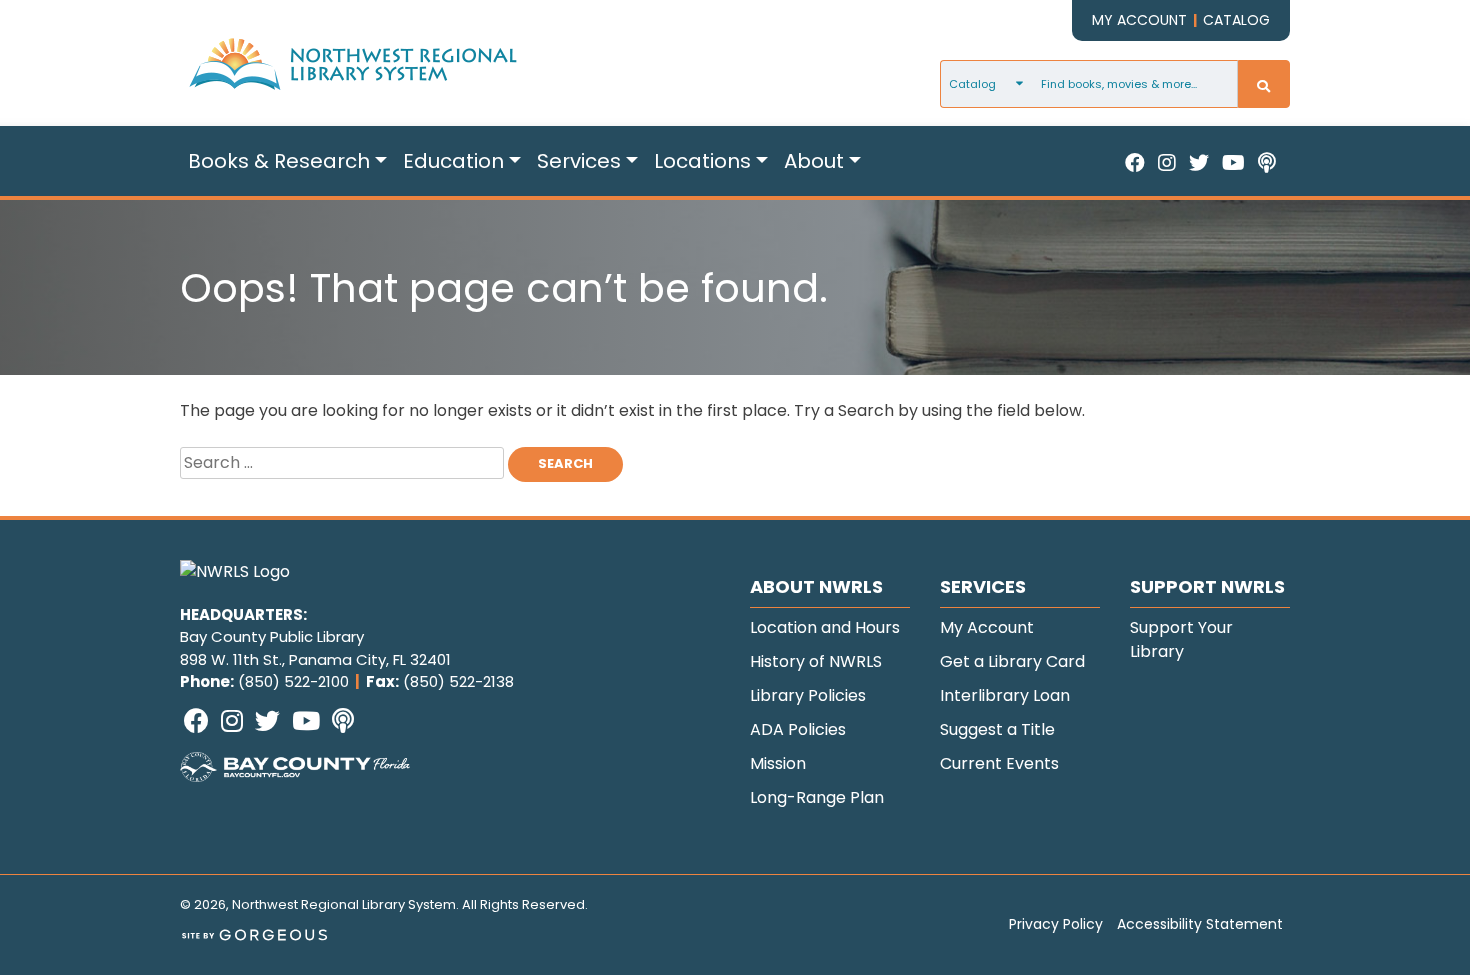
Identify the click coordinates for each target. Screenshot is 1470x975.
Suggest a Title (997, 729)
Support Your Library (1181, 639)
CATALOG (1236, 20)
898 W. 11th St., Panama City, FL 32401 (315, 659)
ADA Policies (798, 729)
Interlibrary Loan (1005, 695)
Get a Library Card (1012, 661)
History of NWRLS (816, 661)
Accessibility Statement (1200, 924)
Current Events (999, 763)
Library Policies (808, 695)
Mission (778, 763)
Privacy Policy (1056, 924)
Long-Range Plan (817, 797)
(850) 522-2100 (293, 681)
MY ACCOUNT (1139, 20)
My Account (987, 627)
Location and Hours (825, 627)
